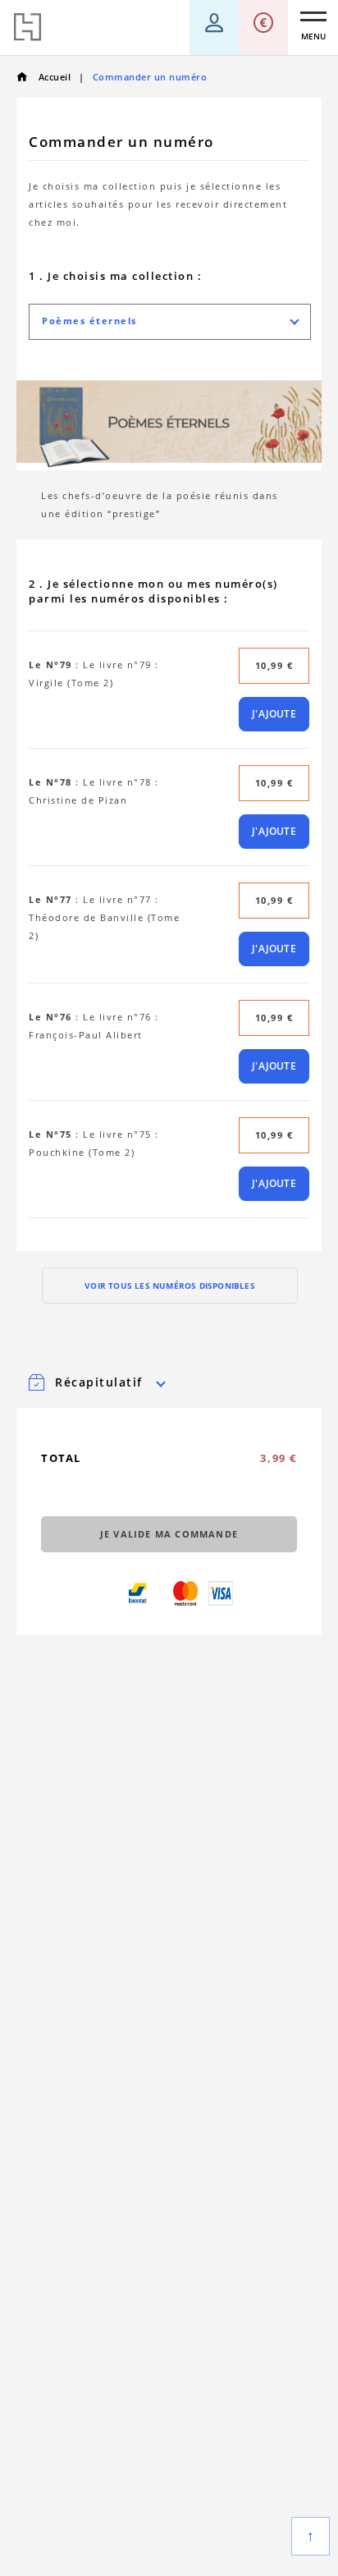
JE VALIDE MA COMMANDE (169, 1534)
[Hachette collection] (27, 28)
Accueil (53, 77)
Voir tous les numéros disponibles (170, 1286)
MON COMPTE (214, 16)
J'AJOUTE (274, 714)
